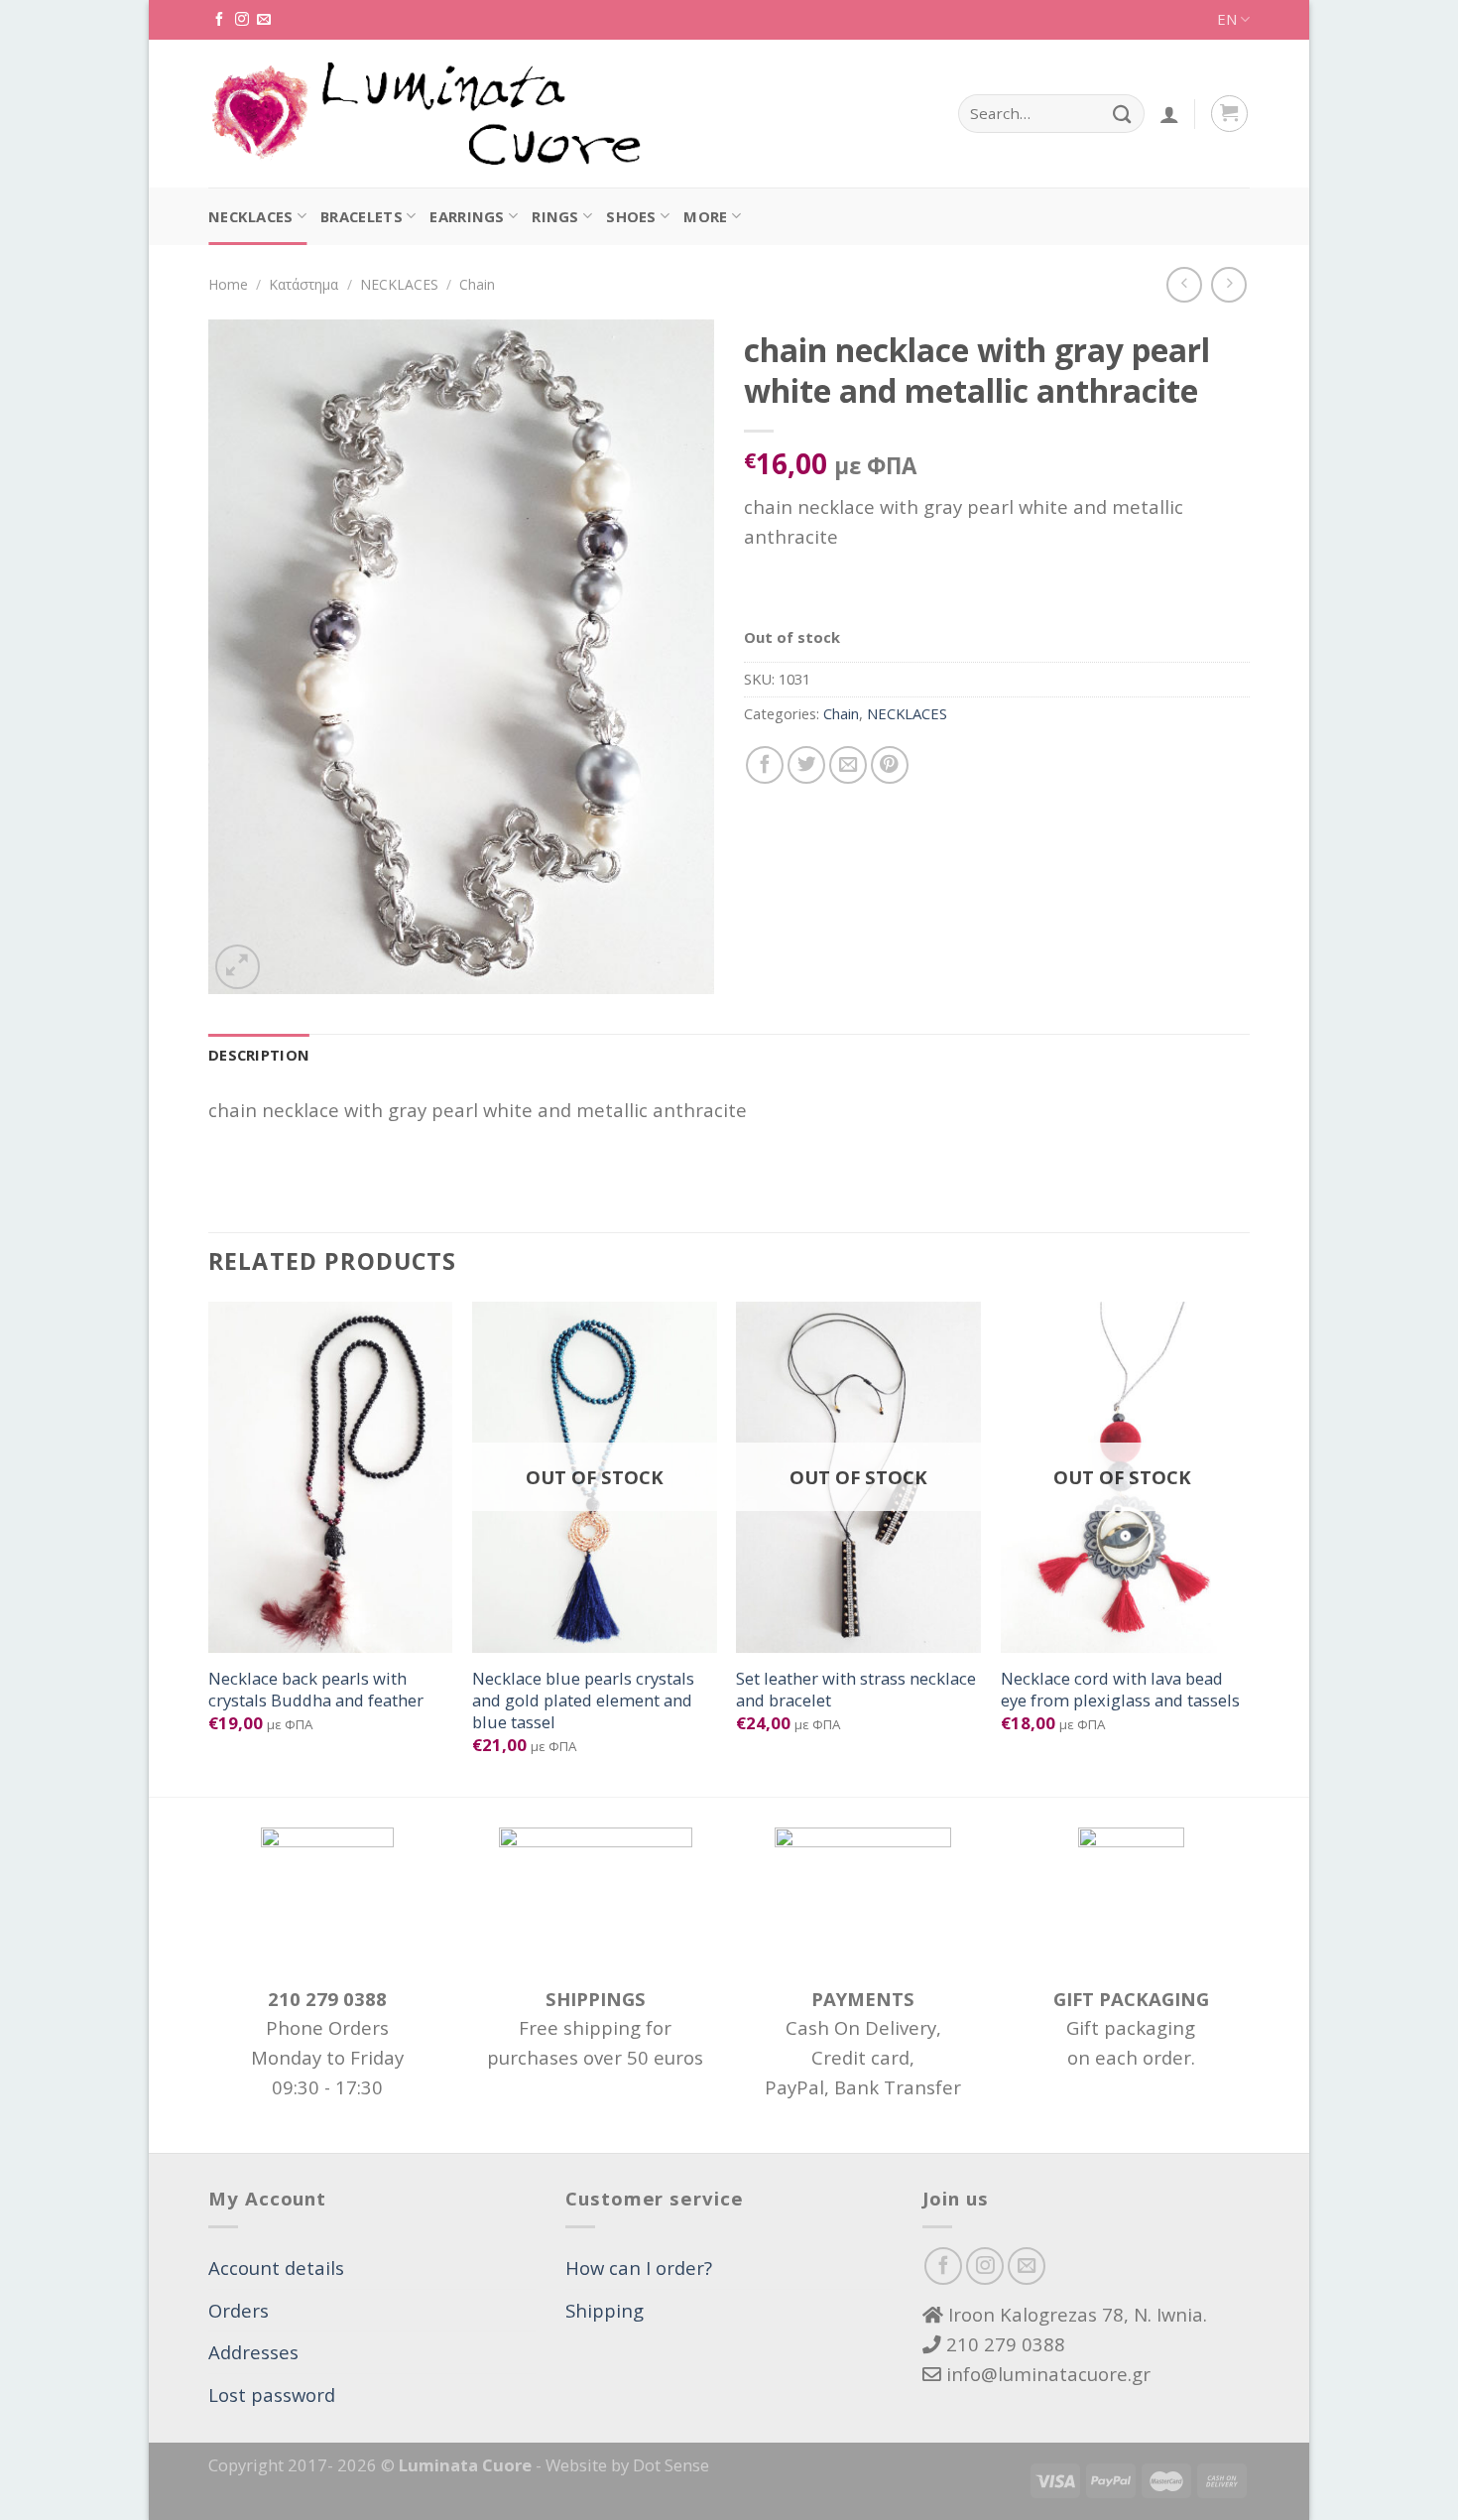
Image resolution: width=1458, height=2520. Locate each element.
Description (259, 1055)
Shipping (605, 2310)
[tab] (259, 1056)
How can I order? (639, 2268)
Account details (276, 2268)
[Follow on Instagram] (242, 20)
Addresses (253, 2352)
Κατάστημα (304, 284)
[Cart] (1229, 114)
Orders (239, 2310)
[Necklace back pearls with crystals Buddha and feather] (331, 1477)
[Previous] (209, 1547)
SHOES (631, 216)
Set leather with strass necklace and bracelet (856, 1689)
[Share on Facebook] (765, 765)
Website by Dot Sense (627, 2465)
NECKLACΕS (251, 216)
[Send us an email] (264, 20)
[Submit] (1122, 114)
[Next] (1244, 1547)
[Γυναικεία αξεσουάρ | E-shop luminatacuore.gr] (425, 114)
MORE (705, 216)
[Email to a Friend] (848, 765)
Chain (477, 284)
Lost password (272, 2394)
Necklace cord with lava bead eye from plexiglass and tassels (1120, 1689)
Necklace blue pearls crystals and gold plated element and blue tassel (583, 1700)
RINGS (555, 216)
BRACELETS (362, 216)
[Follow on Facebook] (219, 20)
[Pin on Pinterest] (890, 765)
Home (228, 284)
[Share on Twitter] (806, 765)
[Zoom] (238, 967)
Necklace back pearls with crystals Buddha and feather (316, 1689)
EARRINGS (467, 216)
